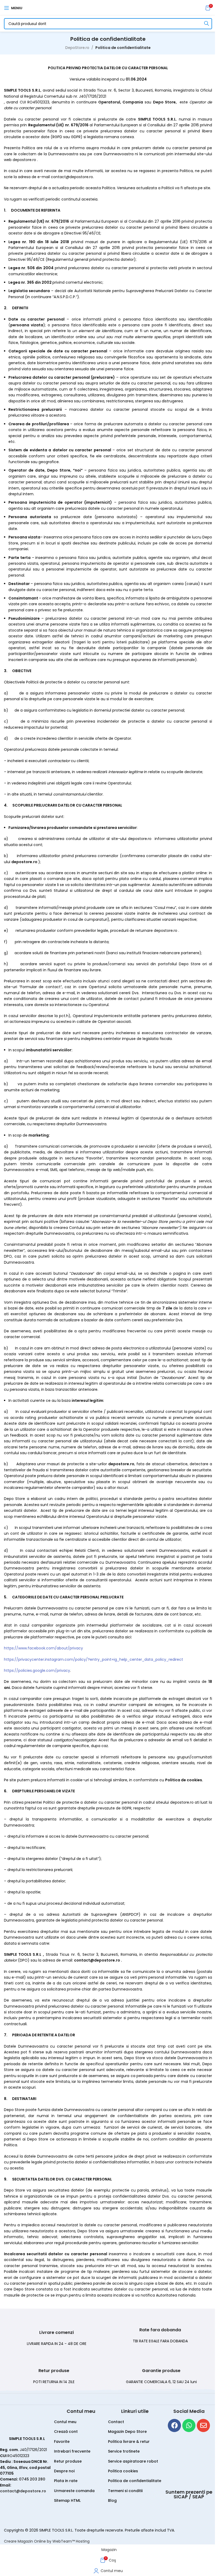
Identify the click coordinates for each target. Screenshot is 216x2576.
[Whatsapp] (189, 2425)
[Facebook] (174, 2425)
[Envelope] (203, 2425)
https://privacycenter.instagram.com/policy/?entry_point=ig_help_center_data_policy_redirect (94, 1659)
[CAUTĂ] (207, 24)
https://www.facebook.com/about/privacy (43, 1648)
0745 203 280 (32, 2479)
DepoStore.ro (77, 48)
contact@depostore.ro (23, 2491)
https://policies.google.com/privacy (37, 1670)
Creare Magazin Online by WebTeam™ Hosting (47, 2541)
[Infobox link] (56, 2332)
